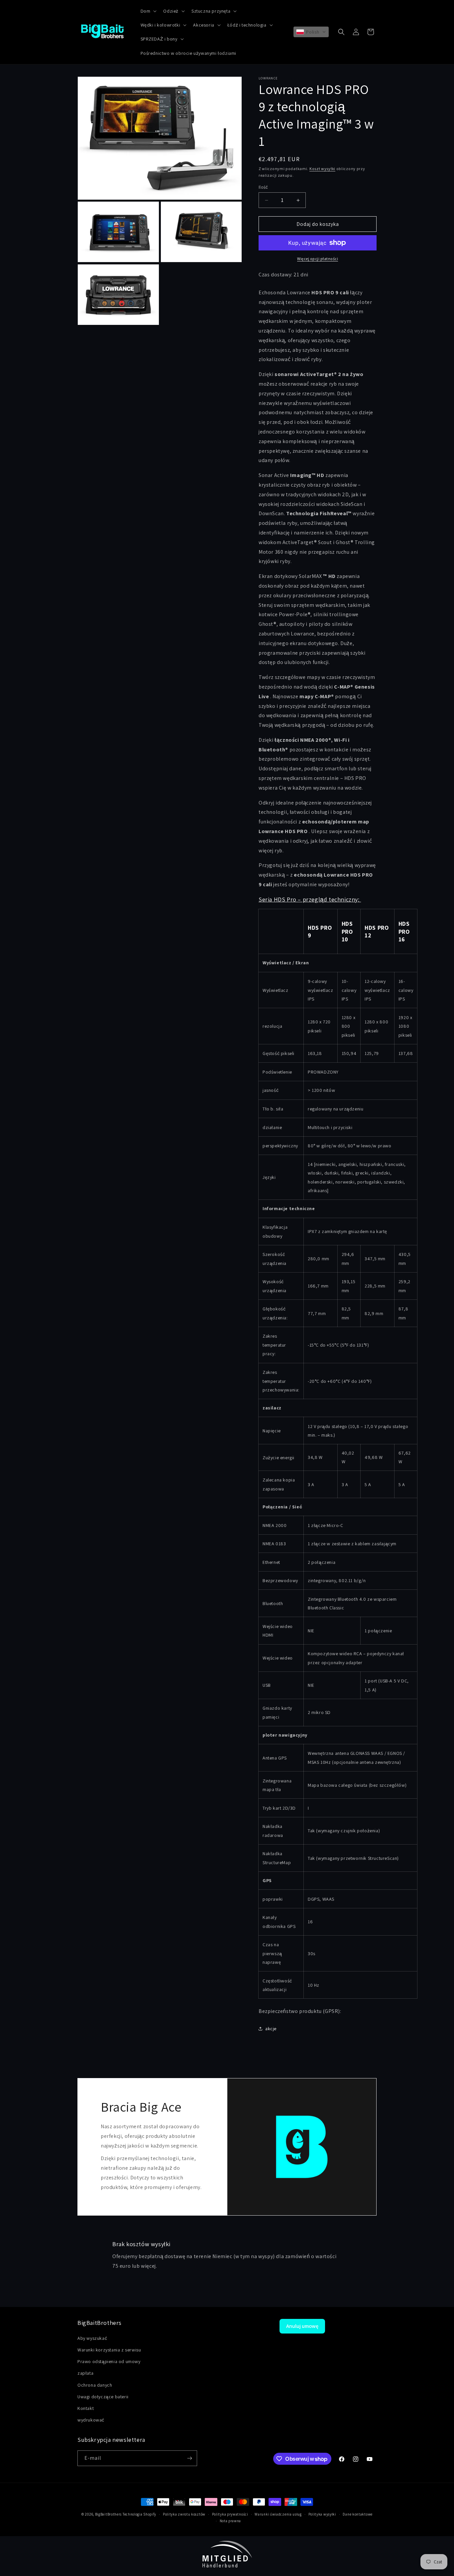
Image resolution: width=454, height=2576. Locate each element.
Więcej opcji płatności (318, 259)
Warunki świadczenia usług (278, 2514)
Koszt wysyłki (322, 169)
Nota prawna (230, 2521)
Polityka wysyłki (322, 2514)
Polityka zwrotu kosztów (184, 2514)
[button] (148, 11)
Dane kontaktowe (358, 2514)
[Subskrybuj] (189, 2458)
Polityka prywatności (230, 2514)
